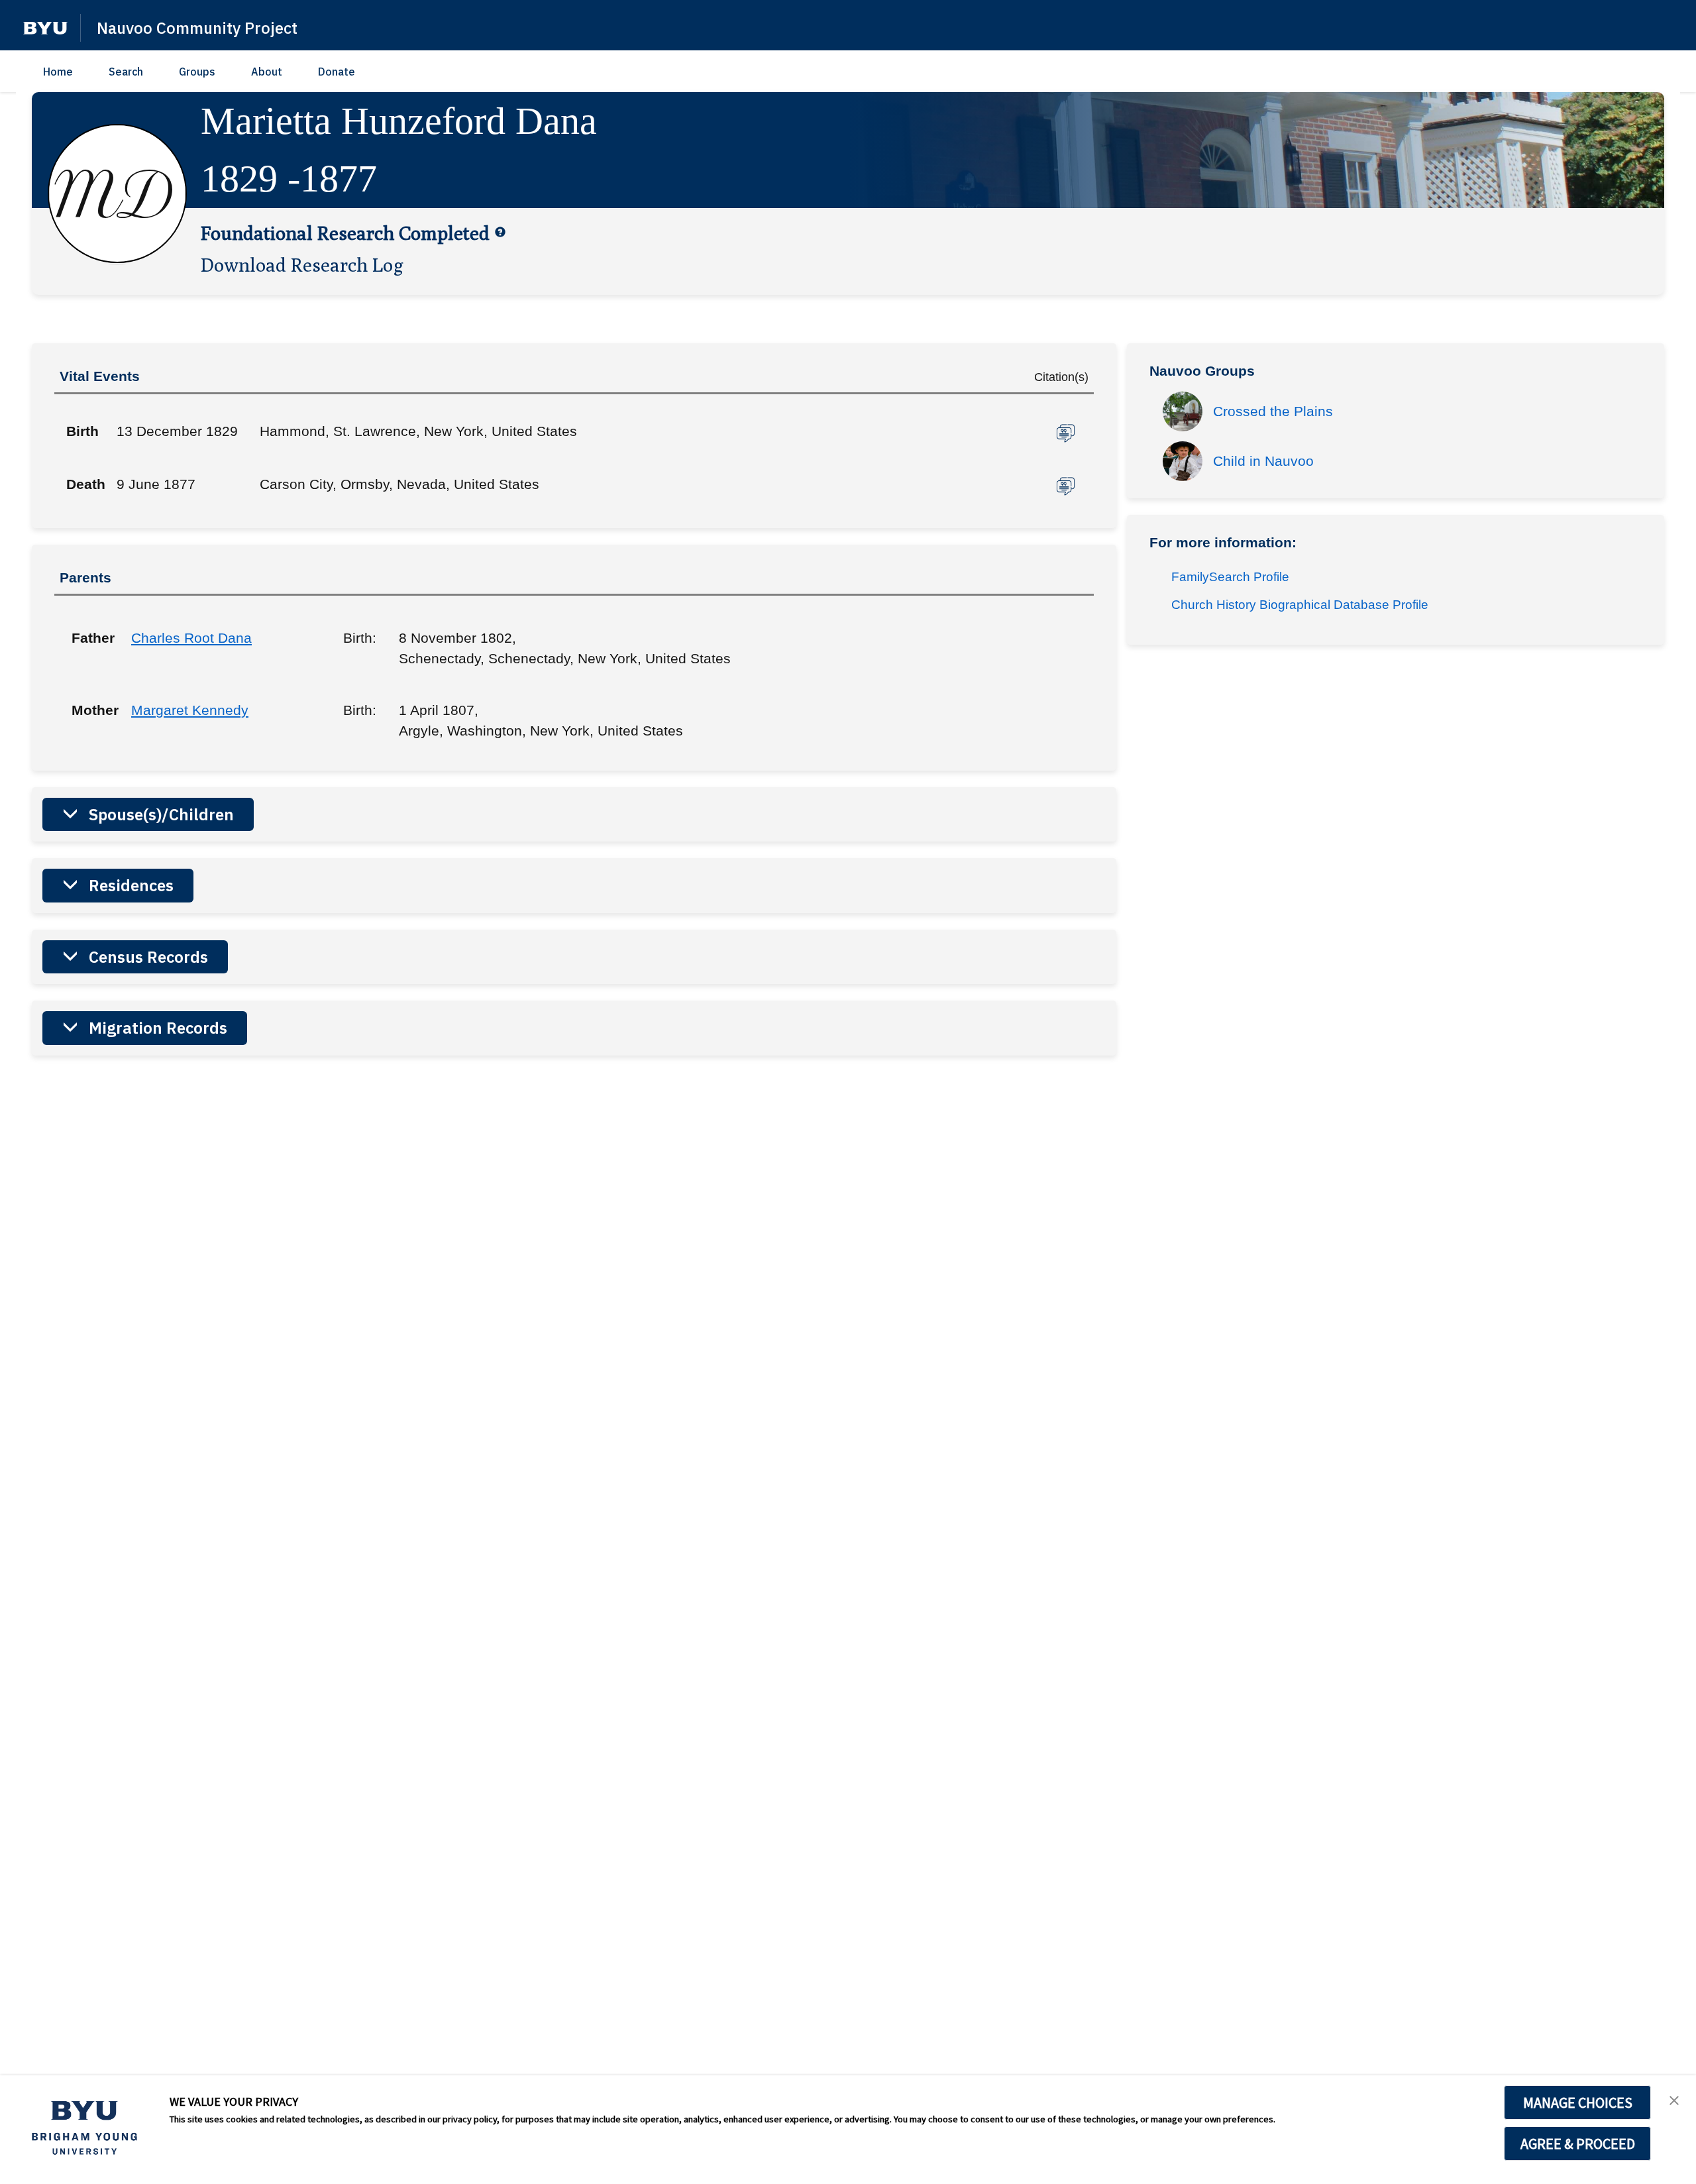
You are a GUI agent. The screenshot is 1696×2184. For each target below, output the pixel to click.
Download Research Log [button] (302, 264)
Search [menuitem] (126, 72)
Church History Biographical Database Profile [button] (1300, 605)
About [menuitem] (267, 72)
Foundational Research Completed (345, 233)
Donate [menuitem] (337, 72)
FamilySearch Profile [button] (1230, 577)
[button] (45, 28)
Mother (91, 710)
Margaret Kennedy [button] (190, 710)
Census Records (148, 957)
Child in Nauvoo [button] (1263, 461)
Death (86, 484)
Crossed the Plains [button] (1273, 411)
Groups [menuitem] (197, 72)
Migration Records (158, 1028)
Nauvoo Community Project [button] (197, 28)
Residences (131, 885)
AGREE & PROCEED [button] (1578, 2144)
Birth (82, 431)
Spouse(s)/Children (161, 814)
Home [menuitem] (58, 72)
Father (91, 638)
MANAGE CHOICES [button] (1578, 2102)
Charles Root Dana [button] (191, 638)
